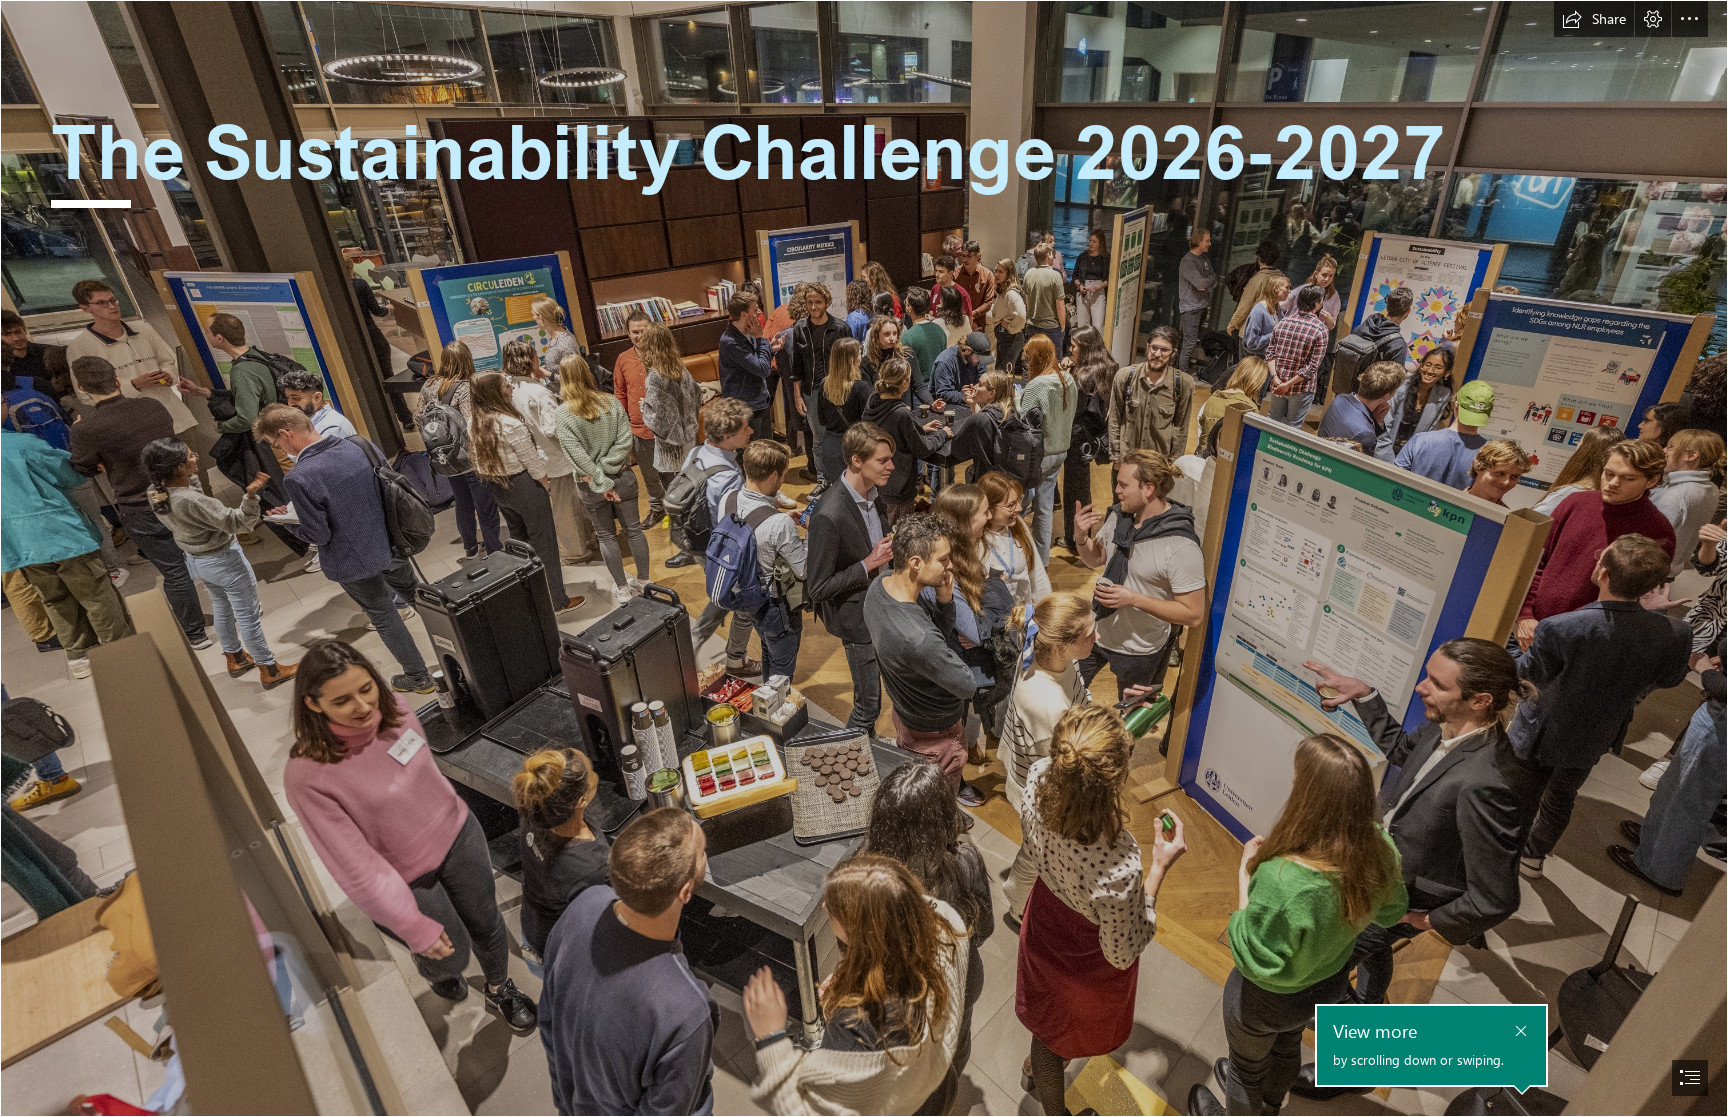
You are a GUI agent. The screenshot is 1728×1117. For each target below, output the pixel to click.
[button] (1594, 19)
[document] (864, 558)
